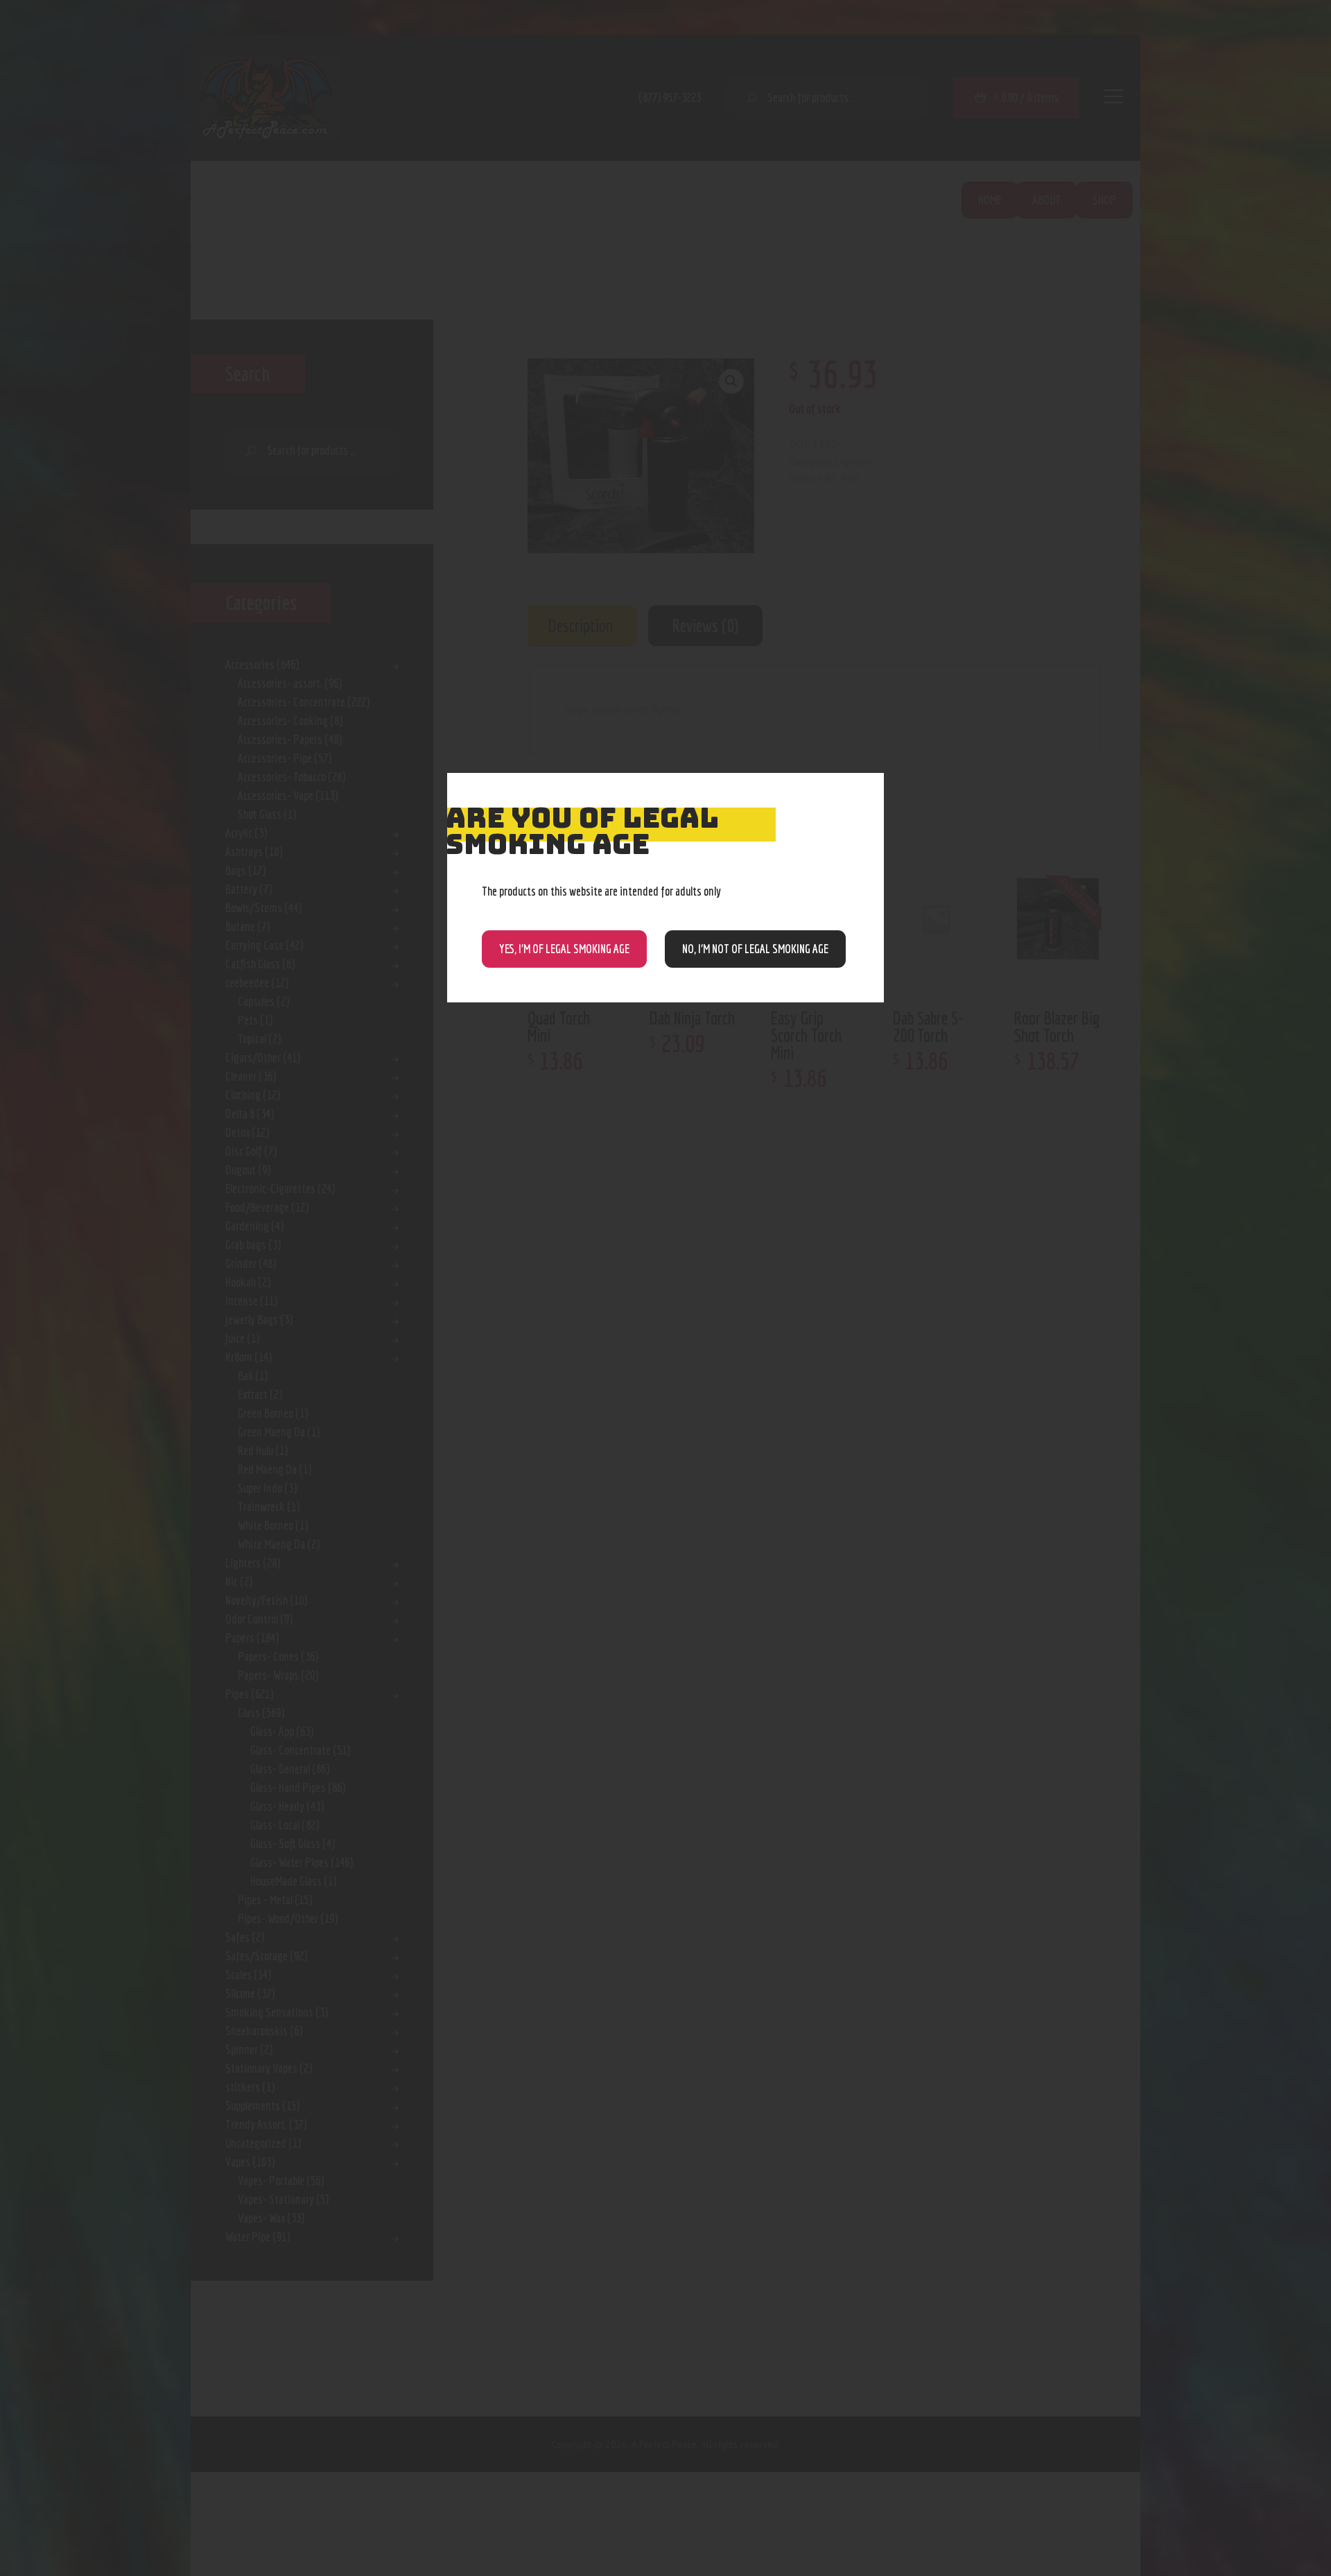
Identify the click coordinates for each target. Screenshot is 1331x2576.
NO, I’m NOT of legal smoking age (755, 949)
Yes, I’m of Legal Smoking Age (564, 949)
